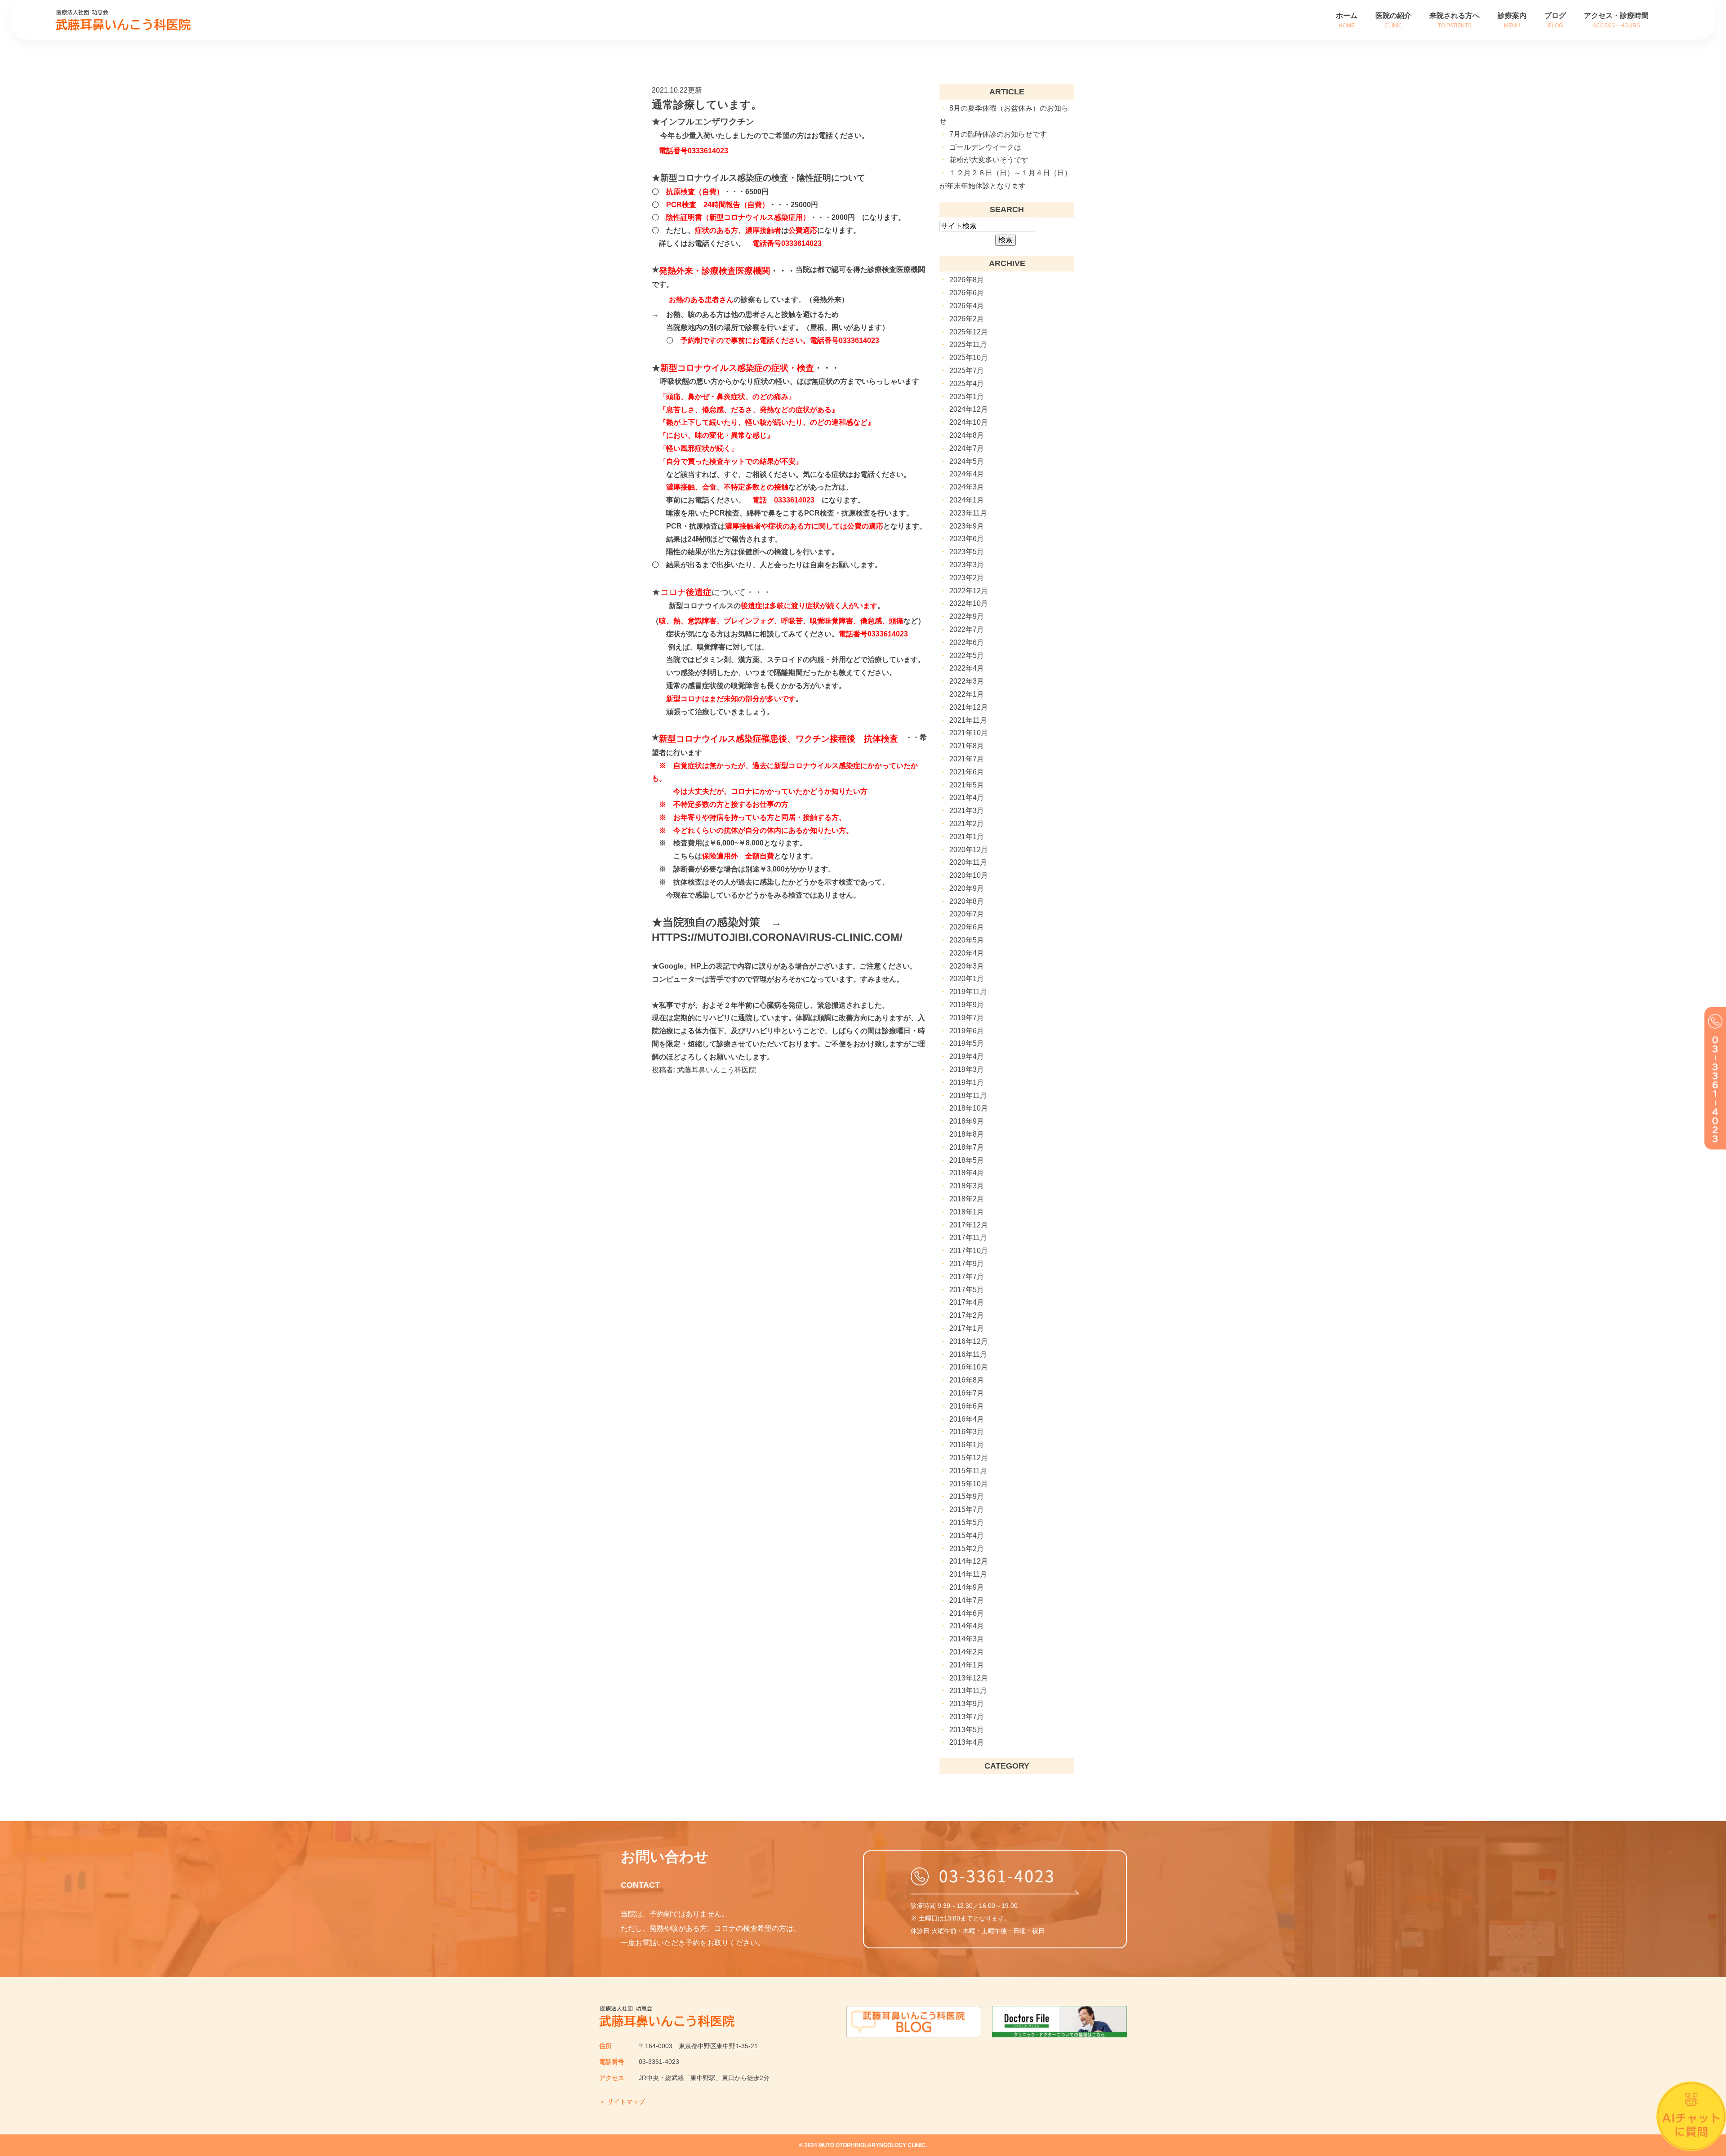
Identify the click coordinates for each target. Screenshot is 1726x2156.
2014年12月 (969, 1561)
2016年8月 (967, 1380)
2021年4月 (967, 798)
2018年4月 (967, 1173)
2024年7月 (967, 448)
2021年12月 (969, 707)
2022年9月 (967, 616)
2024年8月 (967, 435)
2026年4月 (967, 306)
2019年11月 (968, 992)
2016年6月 (967, 1406)
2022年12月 (969, 591)
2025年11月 (968, 345)
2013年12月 (969, 1678)
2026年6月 (967, 293)
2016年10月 (969, 1367)
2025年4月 (967, 384)
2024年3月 (967, 487)
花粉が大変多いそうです (989, 160)
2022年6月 (967, 642)
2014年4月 (967, 1626)
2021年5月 (967, 785)
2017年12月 (969, 1225)
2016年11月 (968, 1354)
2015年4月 (967, 1536)
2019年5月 (967, 1043)
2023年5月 (967, 552)
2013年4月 (967, 1742)
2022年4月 (967, 668)
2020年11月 (968, 862)
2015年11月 (968, 1471)
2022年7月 (967, 629)
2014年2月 (967, 1652)
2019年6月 (967, 1031)
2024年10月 (969, 422)
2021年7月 (967, 759)
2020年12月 (969, 850)
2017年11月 (968, 1238)
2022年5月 (967, 656)
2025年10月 (969, 358)
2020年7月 (967, 914)
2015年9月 (967, 1496)
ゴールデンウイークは (985, 147)
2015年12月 (969, 1458)
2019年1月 (967, 1082)
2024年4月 (967, 474)
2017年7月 (967, 1277)
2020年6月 (967, 927)
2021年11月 (968, 720)
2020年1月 (967, 979)
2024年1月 (967, 500)
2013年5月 (967, 1730)
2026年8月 (967, 280)
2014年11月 (968, 1574)
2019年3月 (967, 1069)
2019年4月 (967, 1056)
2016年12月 (969, 1341)
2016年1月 (967, 1445)
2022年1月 (967, 694)
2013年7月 (967, 1717)
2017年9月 (967, 1264)
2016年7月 (967, 1393)
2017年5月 (967, 1290)
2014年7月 (967, 1600)
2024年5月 (967, 461)
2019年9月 (967, 1005)
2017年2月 (967, 1315)
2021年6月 (967, 772)
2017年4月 (967, 1302)
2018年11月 (968, 1096)
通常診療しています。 (707, 104)
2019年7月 (967, 1018)
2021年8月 (967, 746)
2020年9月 (967, 888)
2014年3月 (967, 1639)
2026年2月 (967, 319)
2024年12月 (969, 409)
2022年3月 (967, 681)
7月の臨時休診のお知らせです (998, 134)
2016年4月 (967, 1419)
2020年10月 (969, 875)
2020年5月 (967, 940)
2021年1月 (967, 837)
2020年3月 (967, 966)
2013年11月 (968, 1691)
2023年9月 (967, 526)
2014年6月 (967, 1613)
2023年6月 (967, 539)
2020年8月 (967, 901)
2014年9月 (967, 1587)
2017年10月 (969, 1251)
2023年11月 (968, 513)
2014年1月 (967, 1665)
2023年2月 (967, 578)
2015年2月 (967, 1549)
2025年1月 (967, 397)
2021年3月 (967, 811)
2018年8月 (967, 1134)
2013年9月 (967, 1704)
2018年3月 (967, 1186)
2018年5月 (967, 1160)
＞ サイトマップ (622, 2102)
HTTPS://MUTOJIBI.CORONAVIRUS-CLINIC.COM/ (777, 937)
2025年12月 (969, 332)
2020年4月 (967, 953)
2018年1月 (967, 1212)
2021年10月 (969, 733)
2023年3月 (967, 565)
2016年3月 (967, 1432)
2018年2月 (967, 1199)
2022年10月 (969, 603)
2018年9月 (967, 1121)
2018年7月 (967, 1147)
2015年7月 (967, 1509)
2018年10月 (969, 1108)
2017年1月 (967, 1328)
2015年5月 (967, 1523)
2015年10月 (969, 1484)
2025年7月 (967, 371)
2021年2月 (967, 824)
